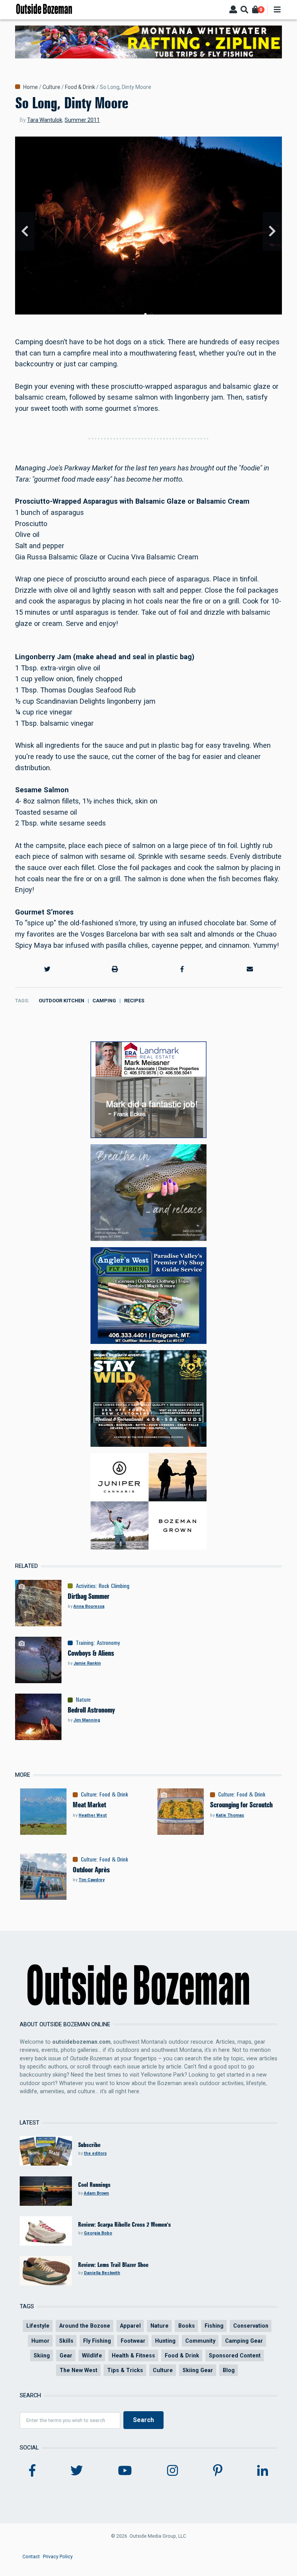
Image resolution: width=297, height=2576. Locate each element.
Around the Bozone (85, 2326)
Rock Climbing (114, 1586)
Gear (66, 2355)
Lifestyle (38, 2326)
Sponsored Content (235, 2355)
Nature (83, 1700)
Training (85, 1643)
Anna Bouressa (89, 1606)
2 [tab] (152, 314)
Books (187, 2326)
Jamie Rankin (87, 1663)
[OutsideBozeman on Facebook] (32, 2471)
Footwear (133, 2341)
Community (200, 2341)
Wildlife (92, 2355)
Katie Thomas (230, 1815)
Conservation (251, 2326)
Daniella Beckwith (102, 2273)
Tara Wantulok (45, 120)
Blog (229, 2370)
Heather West (93, 1815)
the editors (95, 2153)
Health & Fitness (133, 2355)
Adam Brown (96, 2193)
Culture (51, 87)
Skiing (42, 2355)
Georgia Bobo (98, 2233)
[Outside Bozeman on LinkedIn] (263, 2471)
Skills (66, 2341)
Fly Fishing (97, 2341)
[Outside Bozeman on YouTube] (125, 2471)
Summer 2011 (82, 120)
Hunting (165, 2341)
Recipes (134, 1001)
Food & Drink (80, 87)
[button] (47, 969)
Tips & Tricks (125, 2370)
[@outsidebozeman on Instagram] (172, 2471)
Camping (104, 1001)
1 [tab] (145, 314)
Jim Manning (87, 1720)
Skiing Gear (198, 2370)
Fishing (214, 2326)
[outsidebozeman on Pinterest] (218, 2471)
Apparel (130, 2326)
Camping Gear (244, 2341)
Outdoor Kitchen (61, 1001)
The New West (79, 2370)
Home (31, 87)
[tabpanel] (148, 231)
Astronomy (108, 1643)
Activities (86, 1586)
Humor (40, 2341)
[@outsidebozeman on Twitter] (77, 2471)
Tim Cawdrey (91, 1880)
